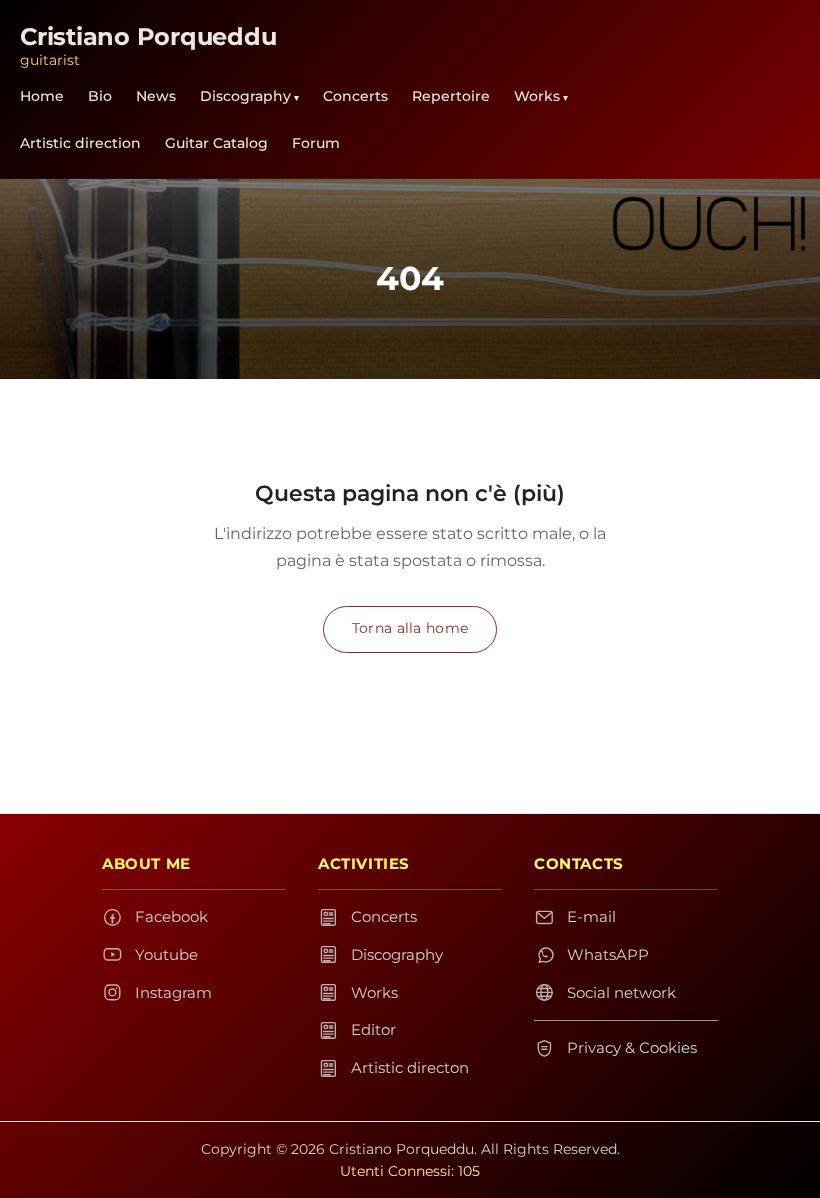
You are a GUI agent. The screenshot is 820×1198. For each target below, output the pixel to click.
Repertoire (451, 96)
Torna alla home (410, 628)
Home (42, 96)
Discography (245, 96)
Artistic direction (80, 143)
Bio (100, 96)
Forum (316, 143)
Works (537, 96)
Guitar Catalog (216, 143)
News (156, 96)
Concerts (355, 96)
